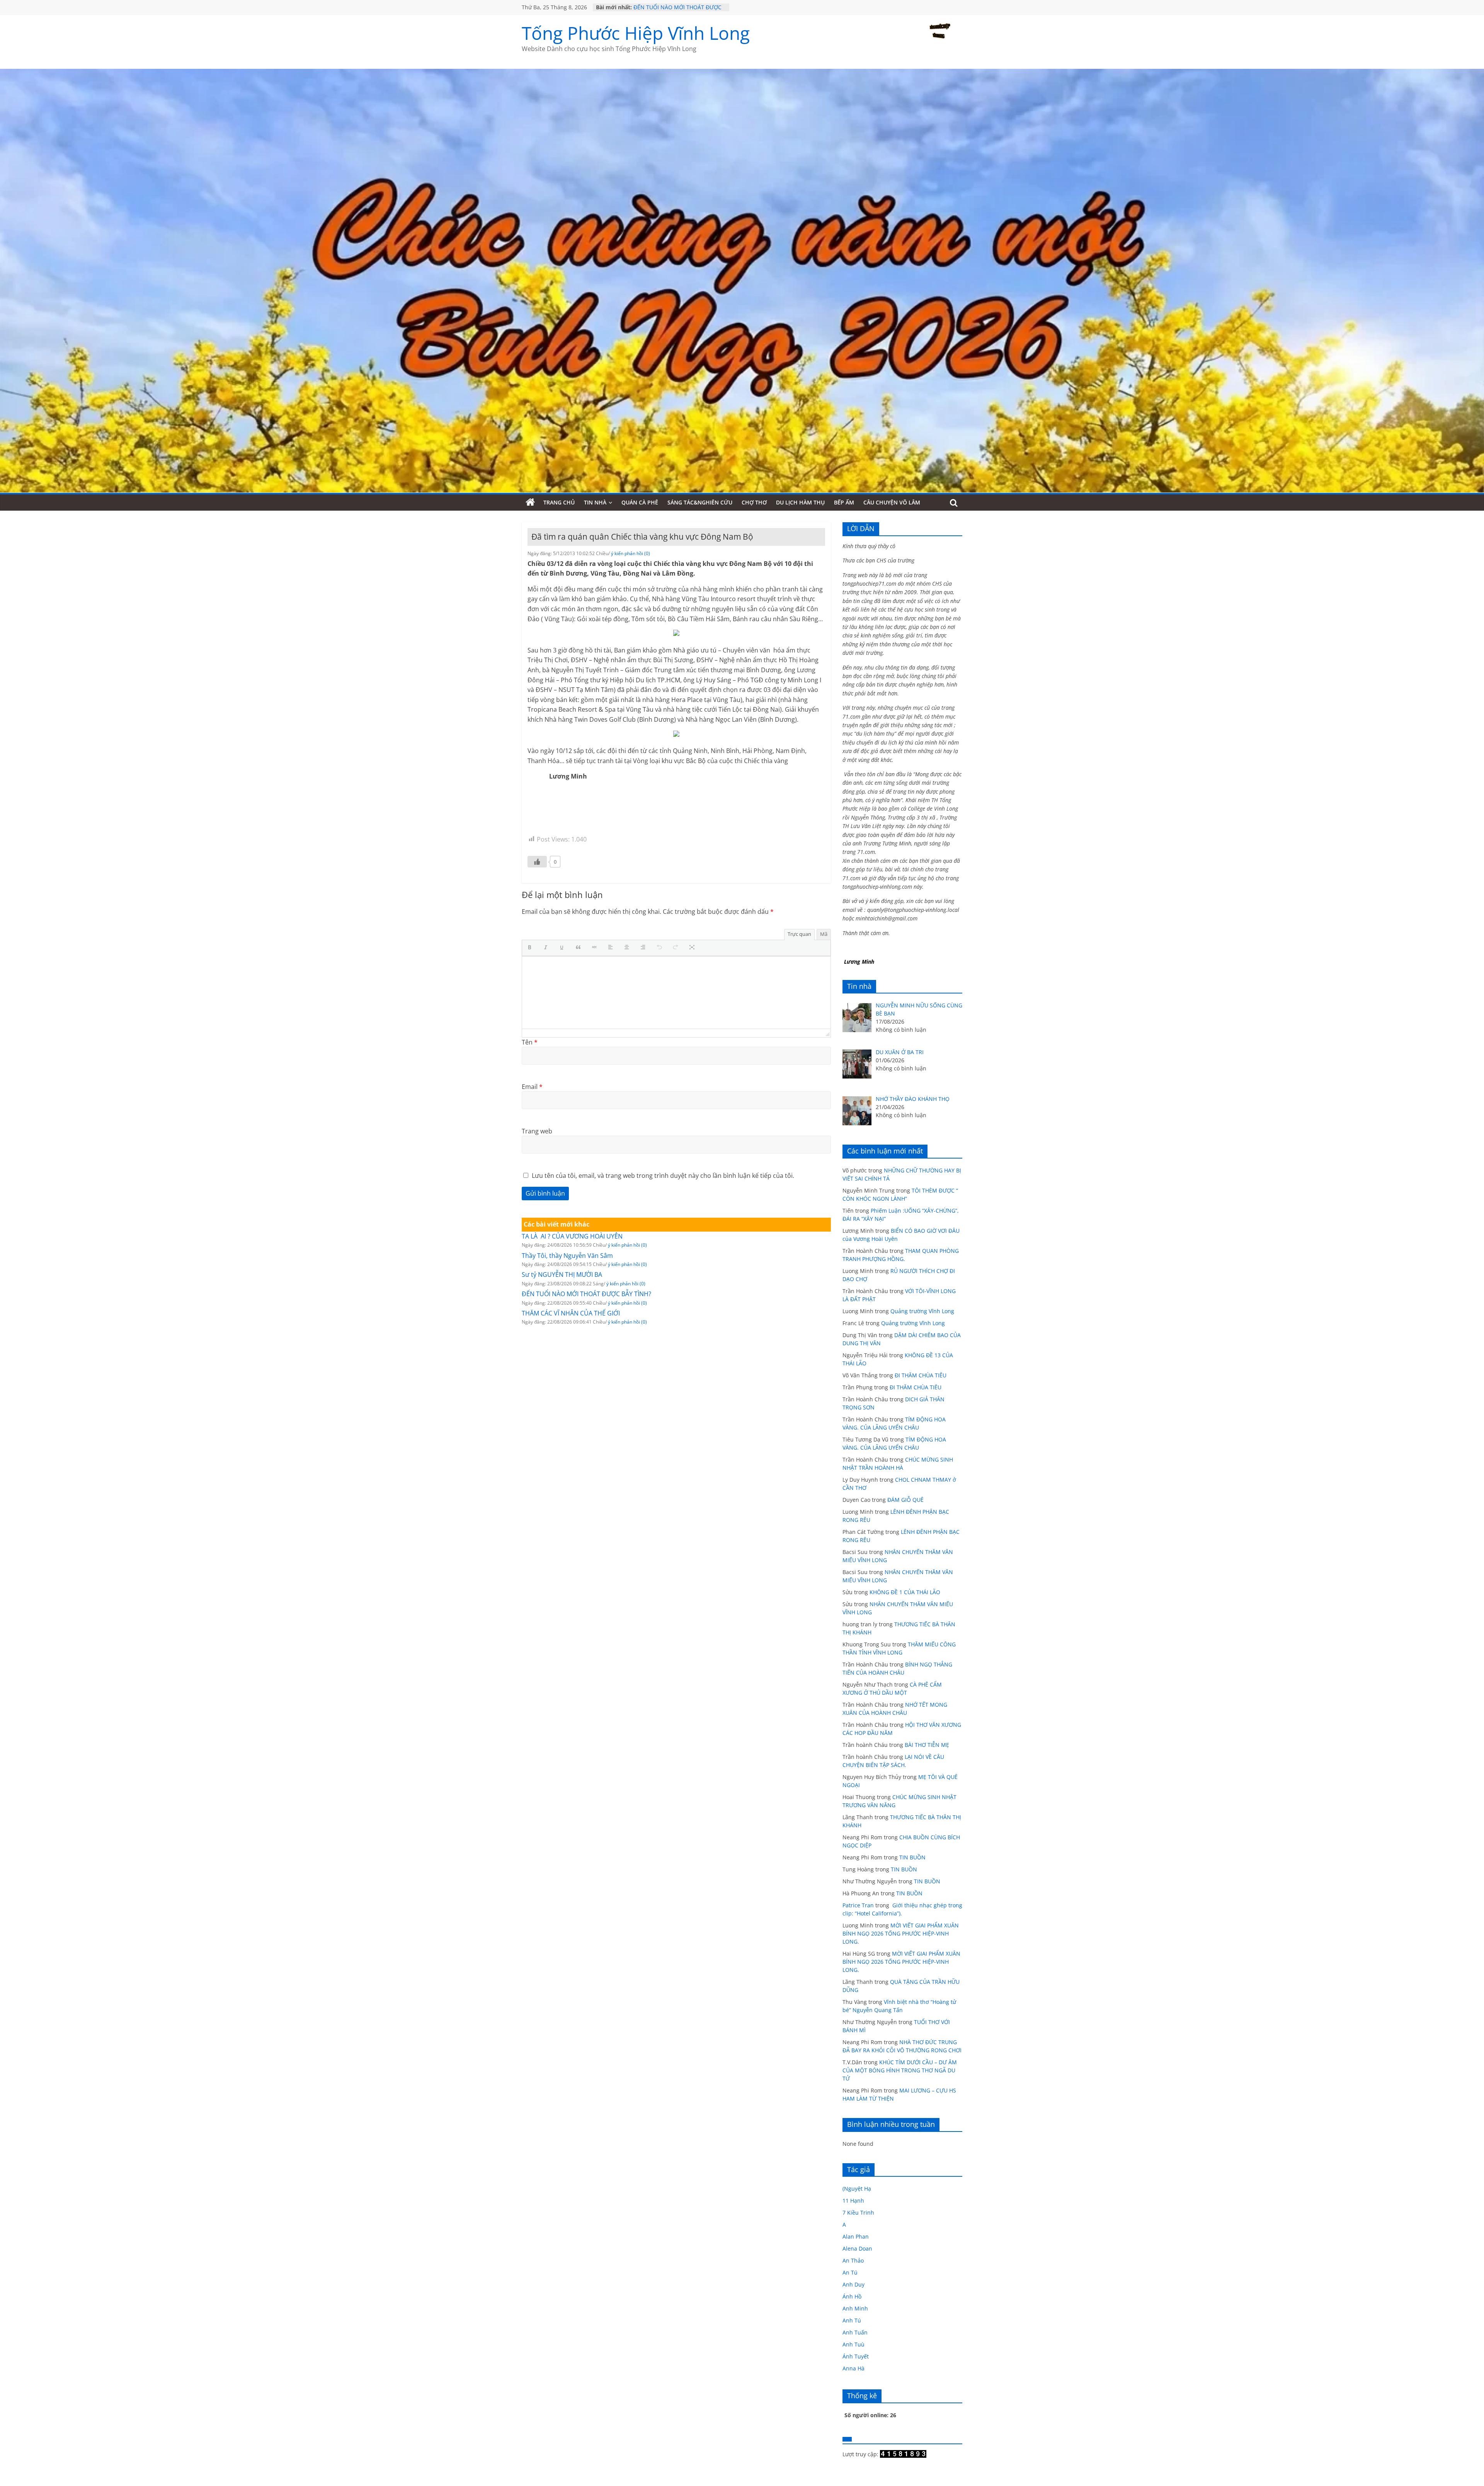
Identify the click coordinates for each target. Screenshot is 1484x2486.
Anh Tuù (853, 2344)
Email (532, 1087)
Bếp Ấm (844, 502)
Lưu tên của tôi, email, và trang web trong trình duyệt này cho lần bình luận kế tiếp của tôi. (663, 1176)
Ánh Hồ (852, 2296)
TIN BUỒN (912, 1857)
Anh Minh (855, 2308)
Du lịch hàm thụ (800, 502)
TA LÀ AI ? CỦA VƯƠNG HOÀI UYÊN (572, 1236)
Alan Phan (856, 2236)
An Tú (850, 2272)
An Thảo (853, 2260)
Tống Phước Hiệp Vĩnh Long (636, 33)
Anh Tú (852, 2320)
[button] (531, 948)
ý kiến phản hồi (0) (631, 553)
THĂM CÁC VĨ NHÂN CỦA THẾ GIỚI (571, 1313)
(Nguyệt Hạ (857, 2189)
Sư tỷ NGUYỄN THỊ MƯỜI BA (669, 7)
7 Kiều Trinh (858, 2213)
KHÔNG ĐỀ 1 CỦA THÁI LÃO (905, 1592)
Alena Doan (857, 2248)
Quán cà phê (640, 502)
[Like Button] (537, 862)
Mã (824, 934)
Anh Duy (853, 2284)
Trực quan (799, 934)
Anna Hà (853, 2368)
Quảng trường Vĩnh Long (922, 1311)
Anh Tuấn (855, 2332)
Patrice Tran (858, 1905)
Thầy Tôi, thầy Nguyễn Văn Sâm (567, 1256)
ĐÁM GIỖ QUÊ (905, 1500)
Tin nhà (595, 502)
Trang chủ (559, 502)
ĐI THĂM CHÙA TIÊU (921, 1375)
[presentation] (531, 948)
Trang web (537, 1131)
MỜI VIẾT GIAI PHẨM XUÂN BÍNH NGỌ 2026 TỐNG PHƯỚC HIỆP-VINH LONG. (901, 1933)
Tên (530, 1042)
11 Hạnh (853, 2201)
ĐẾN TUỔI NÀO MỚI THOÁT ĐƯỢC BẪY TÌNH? (586, 1294)
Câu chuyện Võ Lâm (892, 502)
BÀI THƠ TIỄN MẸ (927, 1745)
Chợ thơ (754, 502)
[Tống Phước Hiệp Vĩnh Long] (530, 503)
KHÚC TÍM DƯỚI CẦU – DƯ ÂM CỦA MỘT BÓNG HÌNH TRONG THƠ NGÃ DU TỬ (900, 2070)
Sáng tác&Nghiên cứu (700, 502)
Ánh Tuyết (856, 2356)
